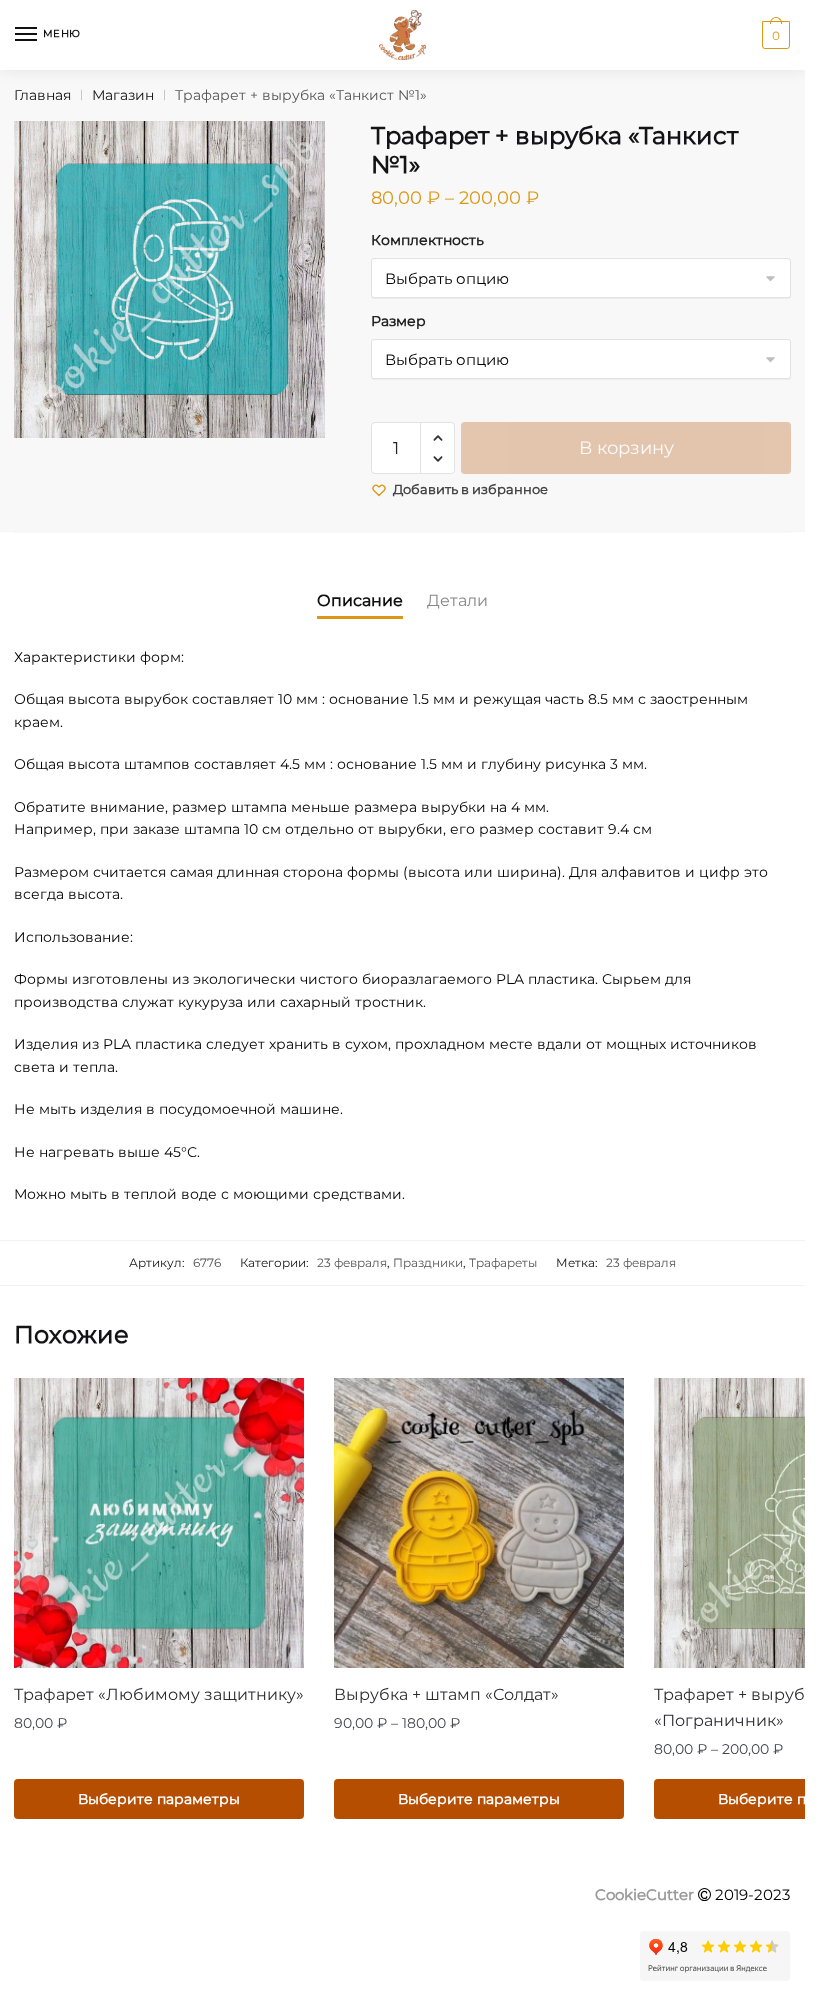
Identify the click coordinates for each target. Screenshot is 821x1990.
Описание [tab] (360, 600)
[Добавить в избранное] (279, 1403)
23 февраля (352, 1262)
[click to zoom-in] (172, 279)
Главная (42, 95)
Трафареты (503, 1262)
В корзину (626, 448)
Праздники (428, 1262)
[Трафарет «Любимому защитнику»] (159, 1523)
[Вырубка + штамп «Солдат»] (479, 1523)
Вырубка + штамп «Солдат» (446, 1694)
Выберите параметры (159, 1799)
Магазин (123, 95)
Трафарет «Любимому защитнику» (159, 1694)
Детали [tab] (457, 600)
